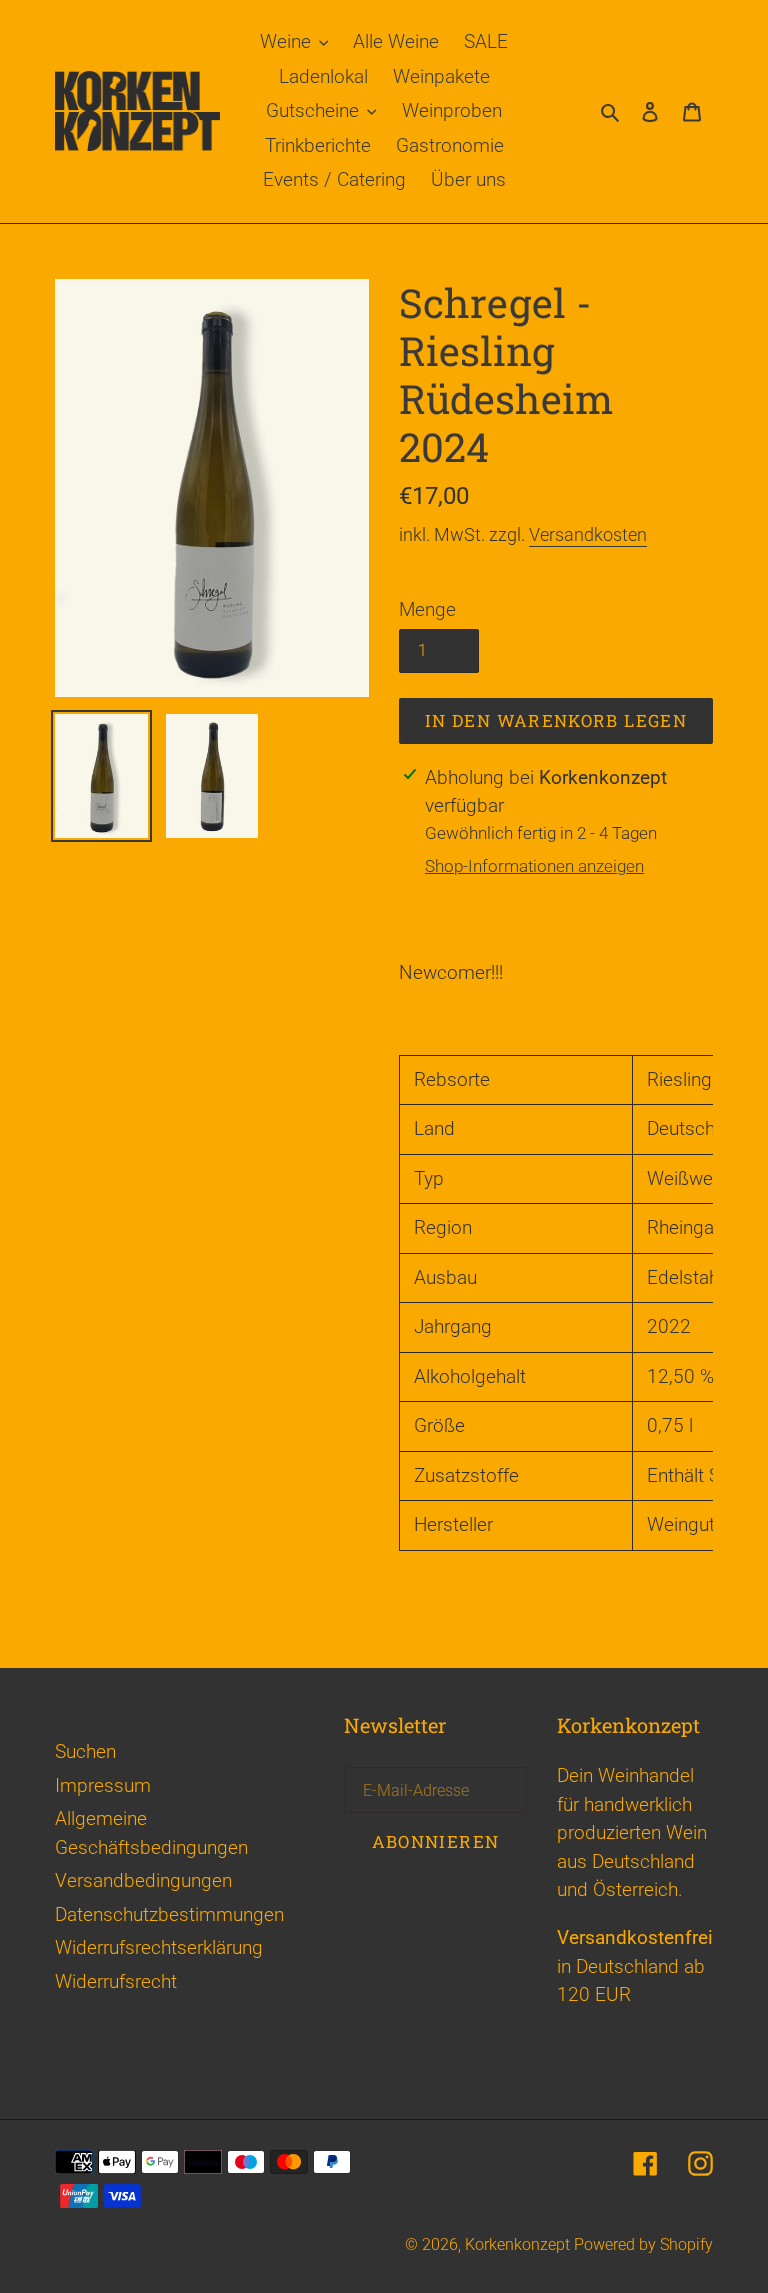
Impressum (103, 1785)
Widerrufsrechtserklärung (159, 1947)
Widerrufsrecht (116, 1981)
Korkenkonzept (519, 2244)
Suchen (85, 1751)
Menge (427, 609)
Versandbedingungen (143, 1880)
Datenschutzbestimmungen (169, 1914)
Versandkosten (588, 534)
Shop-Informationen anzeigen (534, 866)
